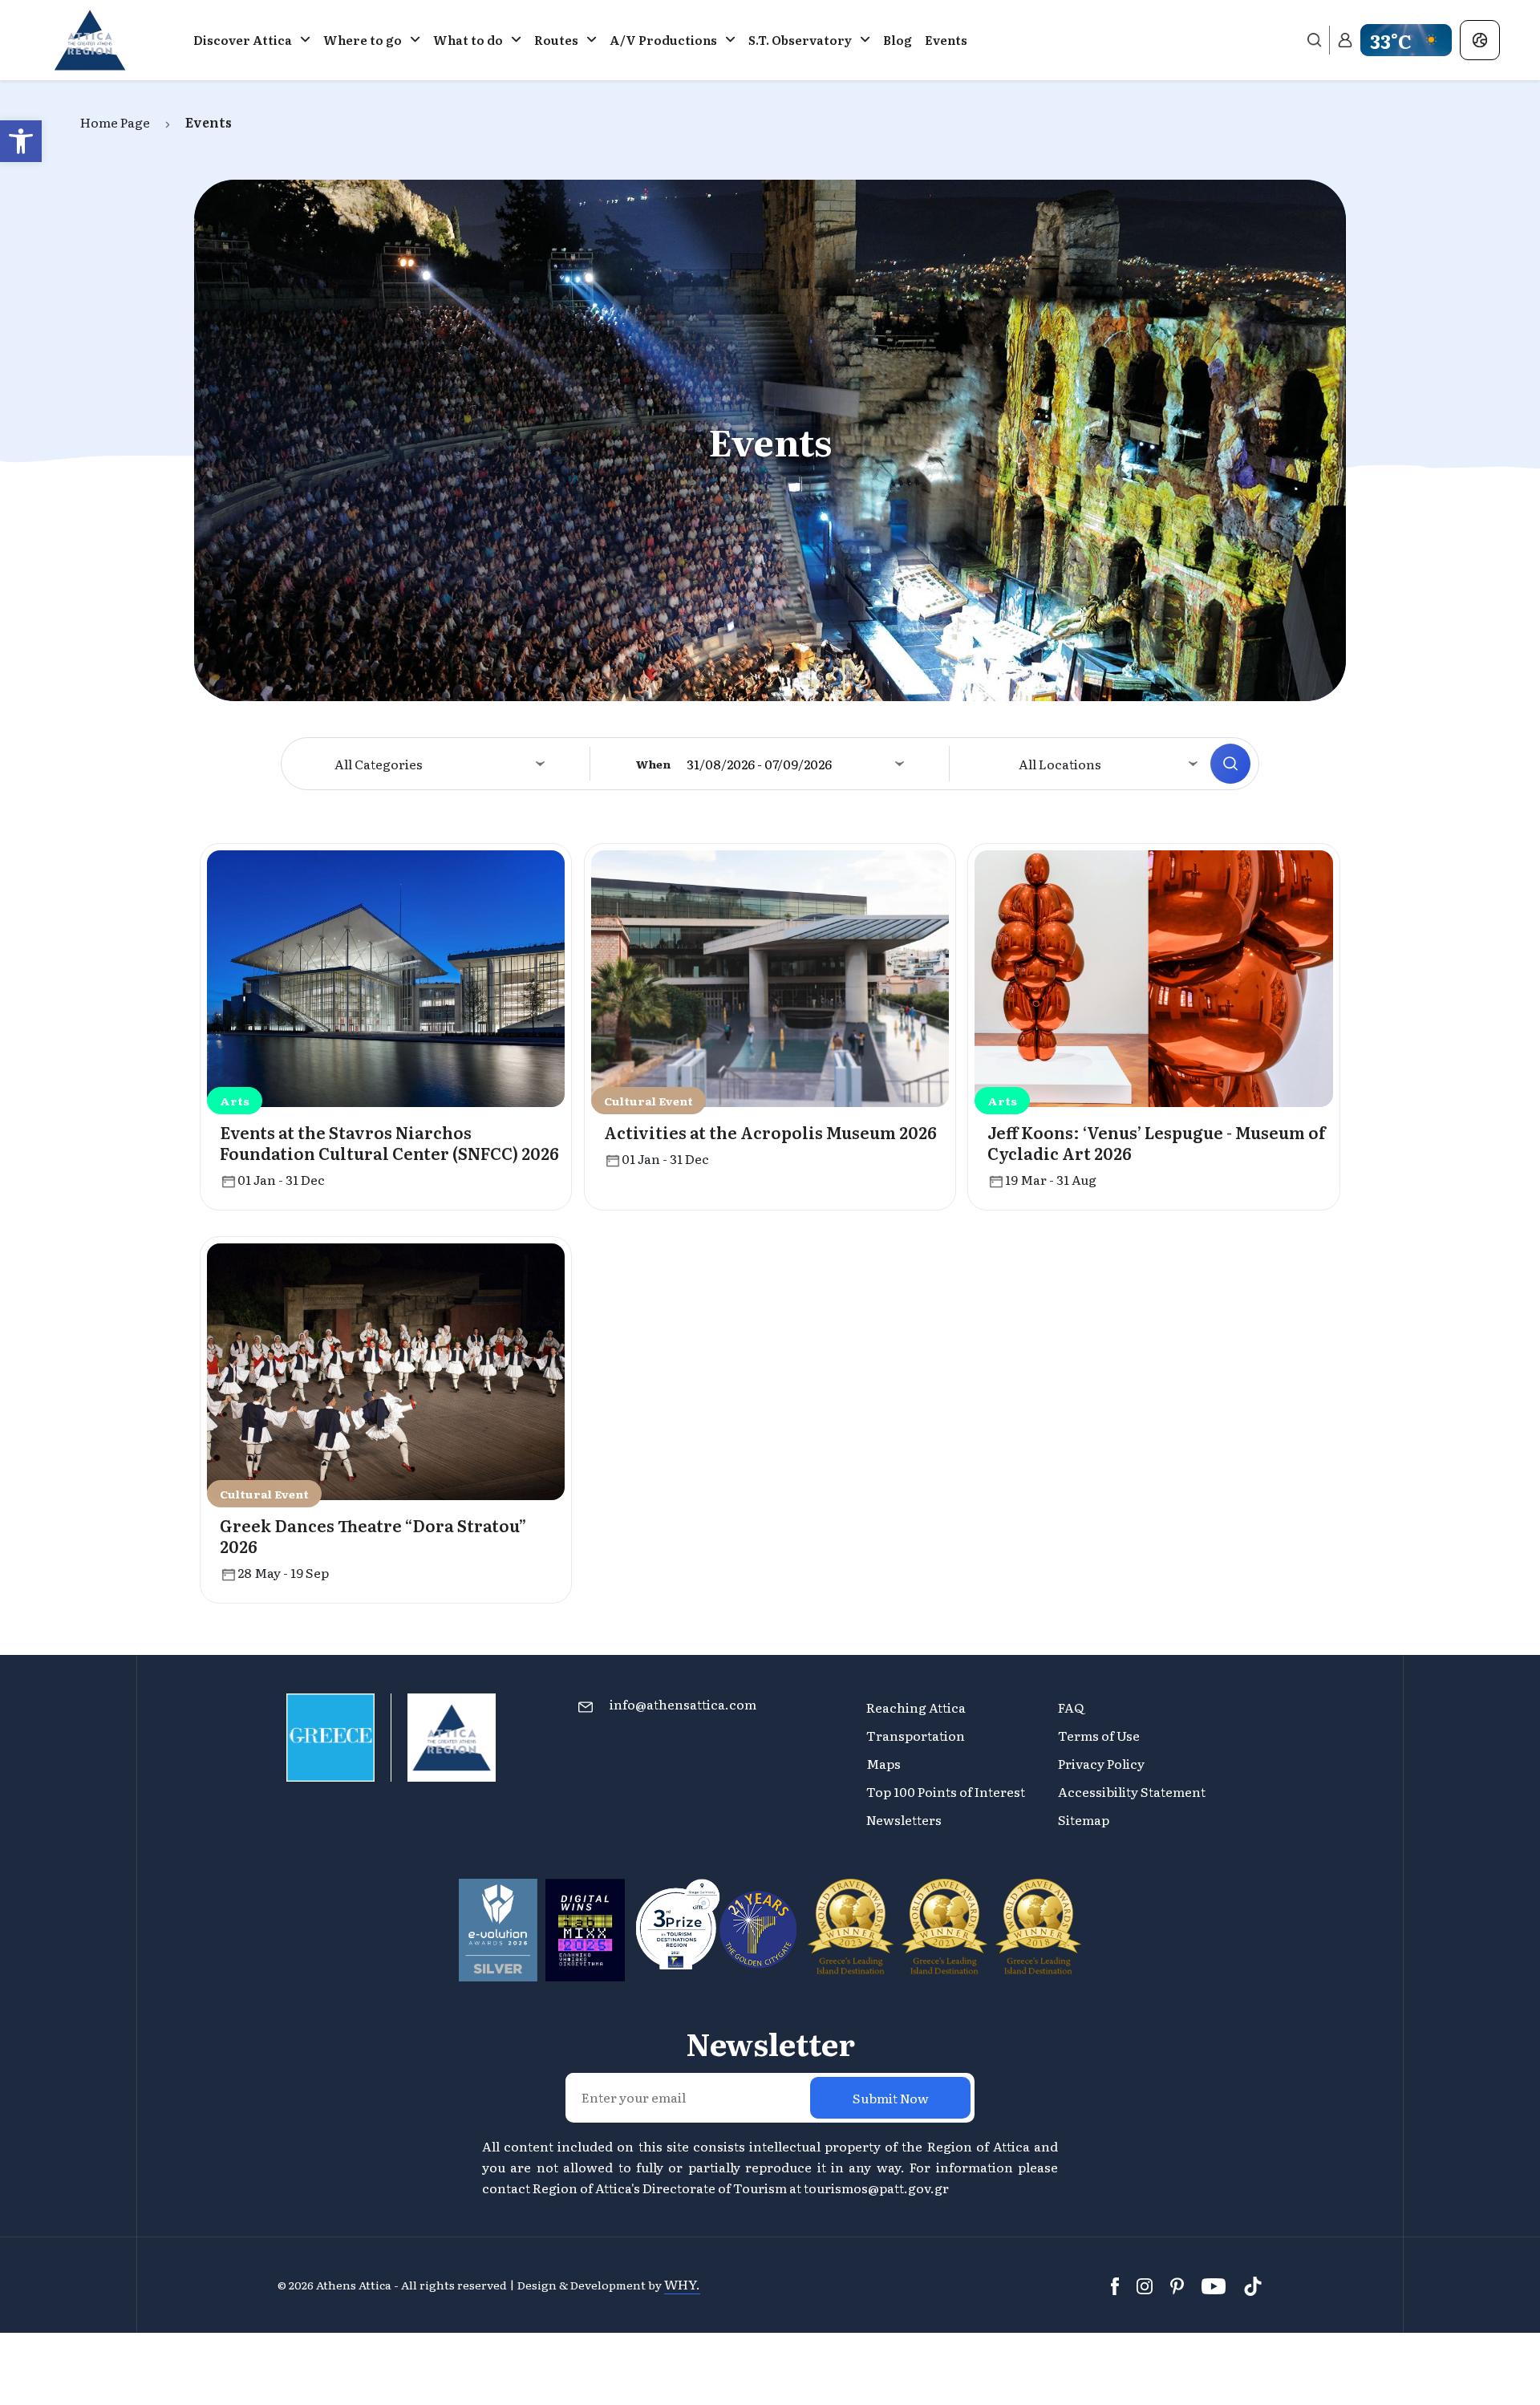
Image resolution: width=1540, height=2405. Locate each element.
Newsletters (904, 1819)
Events (946, 40)
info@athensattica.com (683, 1704)
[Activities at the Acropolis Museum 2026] (770, 976)
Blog (898, 40)
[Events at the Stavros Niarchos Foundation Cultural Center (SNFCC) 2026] (386, 976)
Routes (556, 40)
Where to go (363, 40)
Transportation (917, 1735)
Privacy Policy (1101, 1763)
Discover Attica (243, 40)
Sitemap (1084, 1819)
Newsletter (770, 2043)
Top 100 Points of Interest (946, 1791)
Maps (883, 1763)
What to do (468, 40)
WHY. (682, 2284)
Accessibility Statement (1132, 1791)
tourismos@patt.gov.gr (876, 2188)
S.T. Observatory (800, 40)
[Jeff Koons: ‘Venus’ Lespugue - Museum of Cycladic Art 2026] (1153, 976)
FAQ (1071, 1707)
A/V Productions (663, 40)
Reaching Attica (916, 1707)
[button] (21, 141)
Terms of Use (1099, 1735)
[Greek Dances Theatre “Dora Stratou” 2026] (386, 1369)
